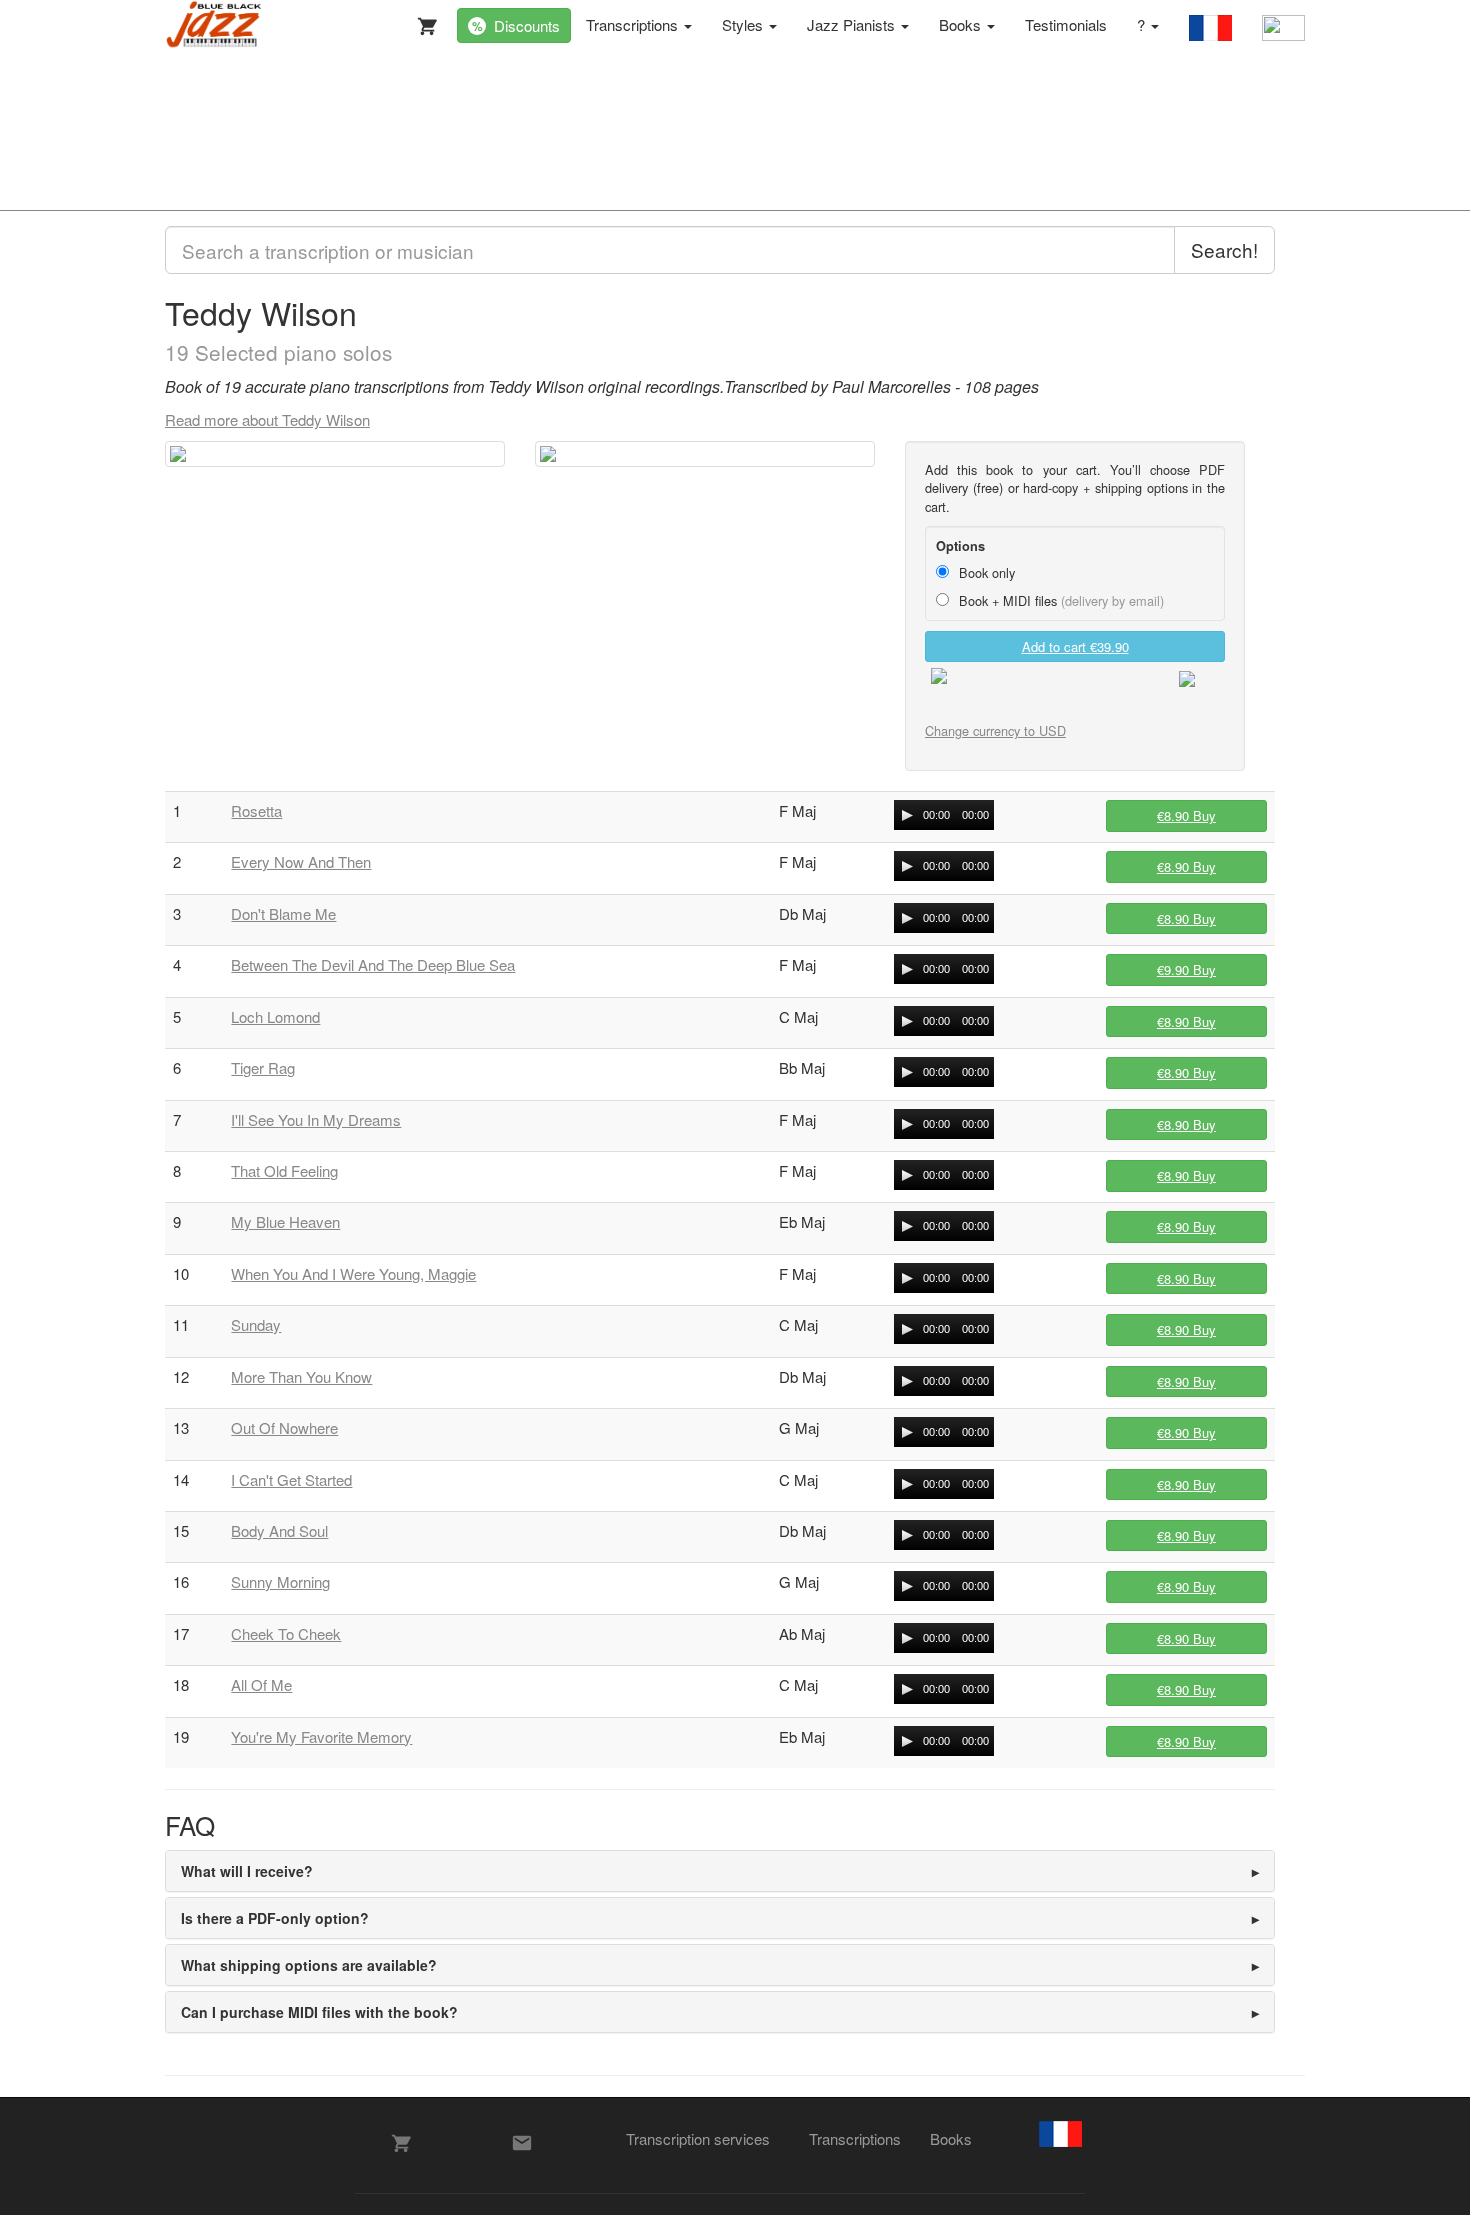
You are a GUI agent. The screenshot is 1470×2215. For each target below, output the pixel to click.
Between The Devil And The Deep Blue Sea (373, 964)
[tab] (720, 1871)
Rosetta (256, 810)
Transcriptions (634, 24)
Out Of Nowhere (284, 1427)
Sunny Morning (280, 1581)
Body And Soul (279, 1530)
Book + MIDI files (1059, 600)
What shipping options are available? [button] (309, 1965)
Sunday (256, 1324)
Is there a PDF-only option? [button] (275, 1918)
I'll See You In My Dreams (316, 1119)
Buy (1186, 815)
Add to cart (1075, 646)
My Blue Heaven (285, 1221)
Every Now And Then (301, 861)
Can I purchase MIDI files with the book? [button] (319, 2012)
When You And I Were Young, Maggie (353, 1273)
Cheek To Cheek (286, 1633)
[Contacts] (522, 2143)
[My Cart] (423, 22)
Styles (744, 24)
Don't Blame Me (283, 913)
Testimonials (1066, 24)
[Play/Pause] (907, 815)
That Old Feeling (284, 1170)
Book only (985, 572)
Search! (1224, 249)
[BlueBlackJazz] (214, 25)
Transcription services (698, 2138)
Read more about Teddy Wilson (267, 419)
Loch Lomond (275, 1016)
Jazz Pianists (853, 24)
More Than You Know (301, 1376)
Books (962, 24)
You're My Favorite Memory (321, 1736)
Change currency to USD (995, 730)
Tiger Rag (263, 1067)
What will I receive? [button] (247, 1871)
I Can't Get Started (291, 1479)
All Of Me (261, 1684)
